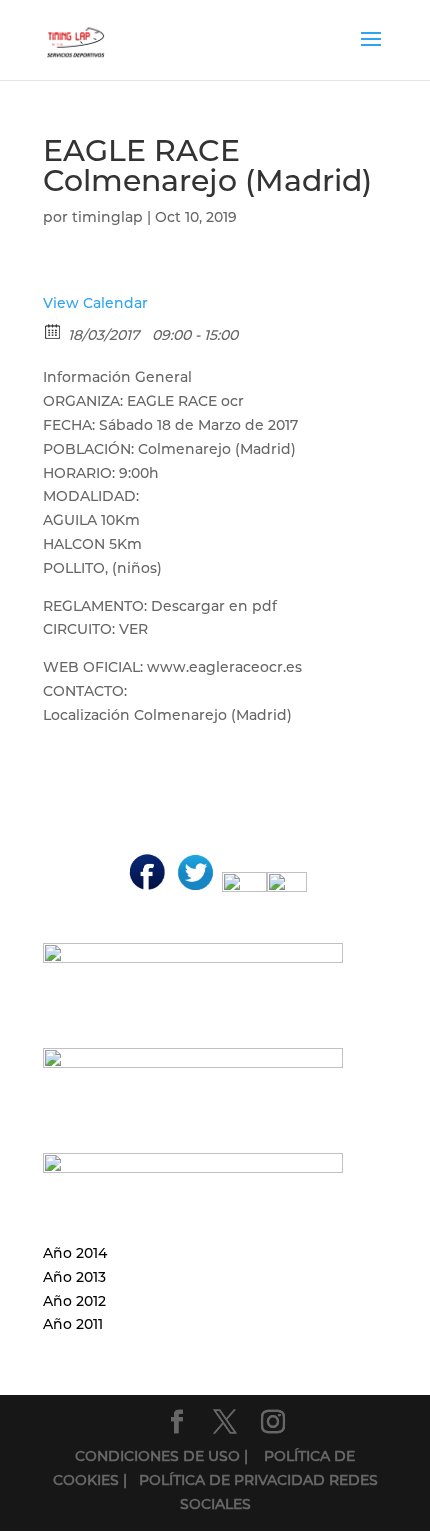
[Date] (53, 330)
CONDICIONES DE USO (159, 1456)
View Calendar (95, 303)
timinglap (107, 217)
